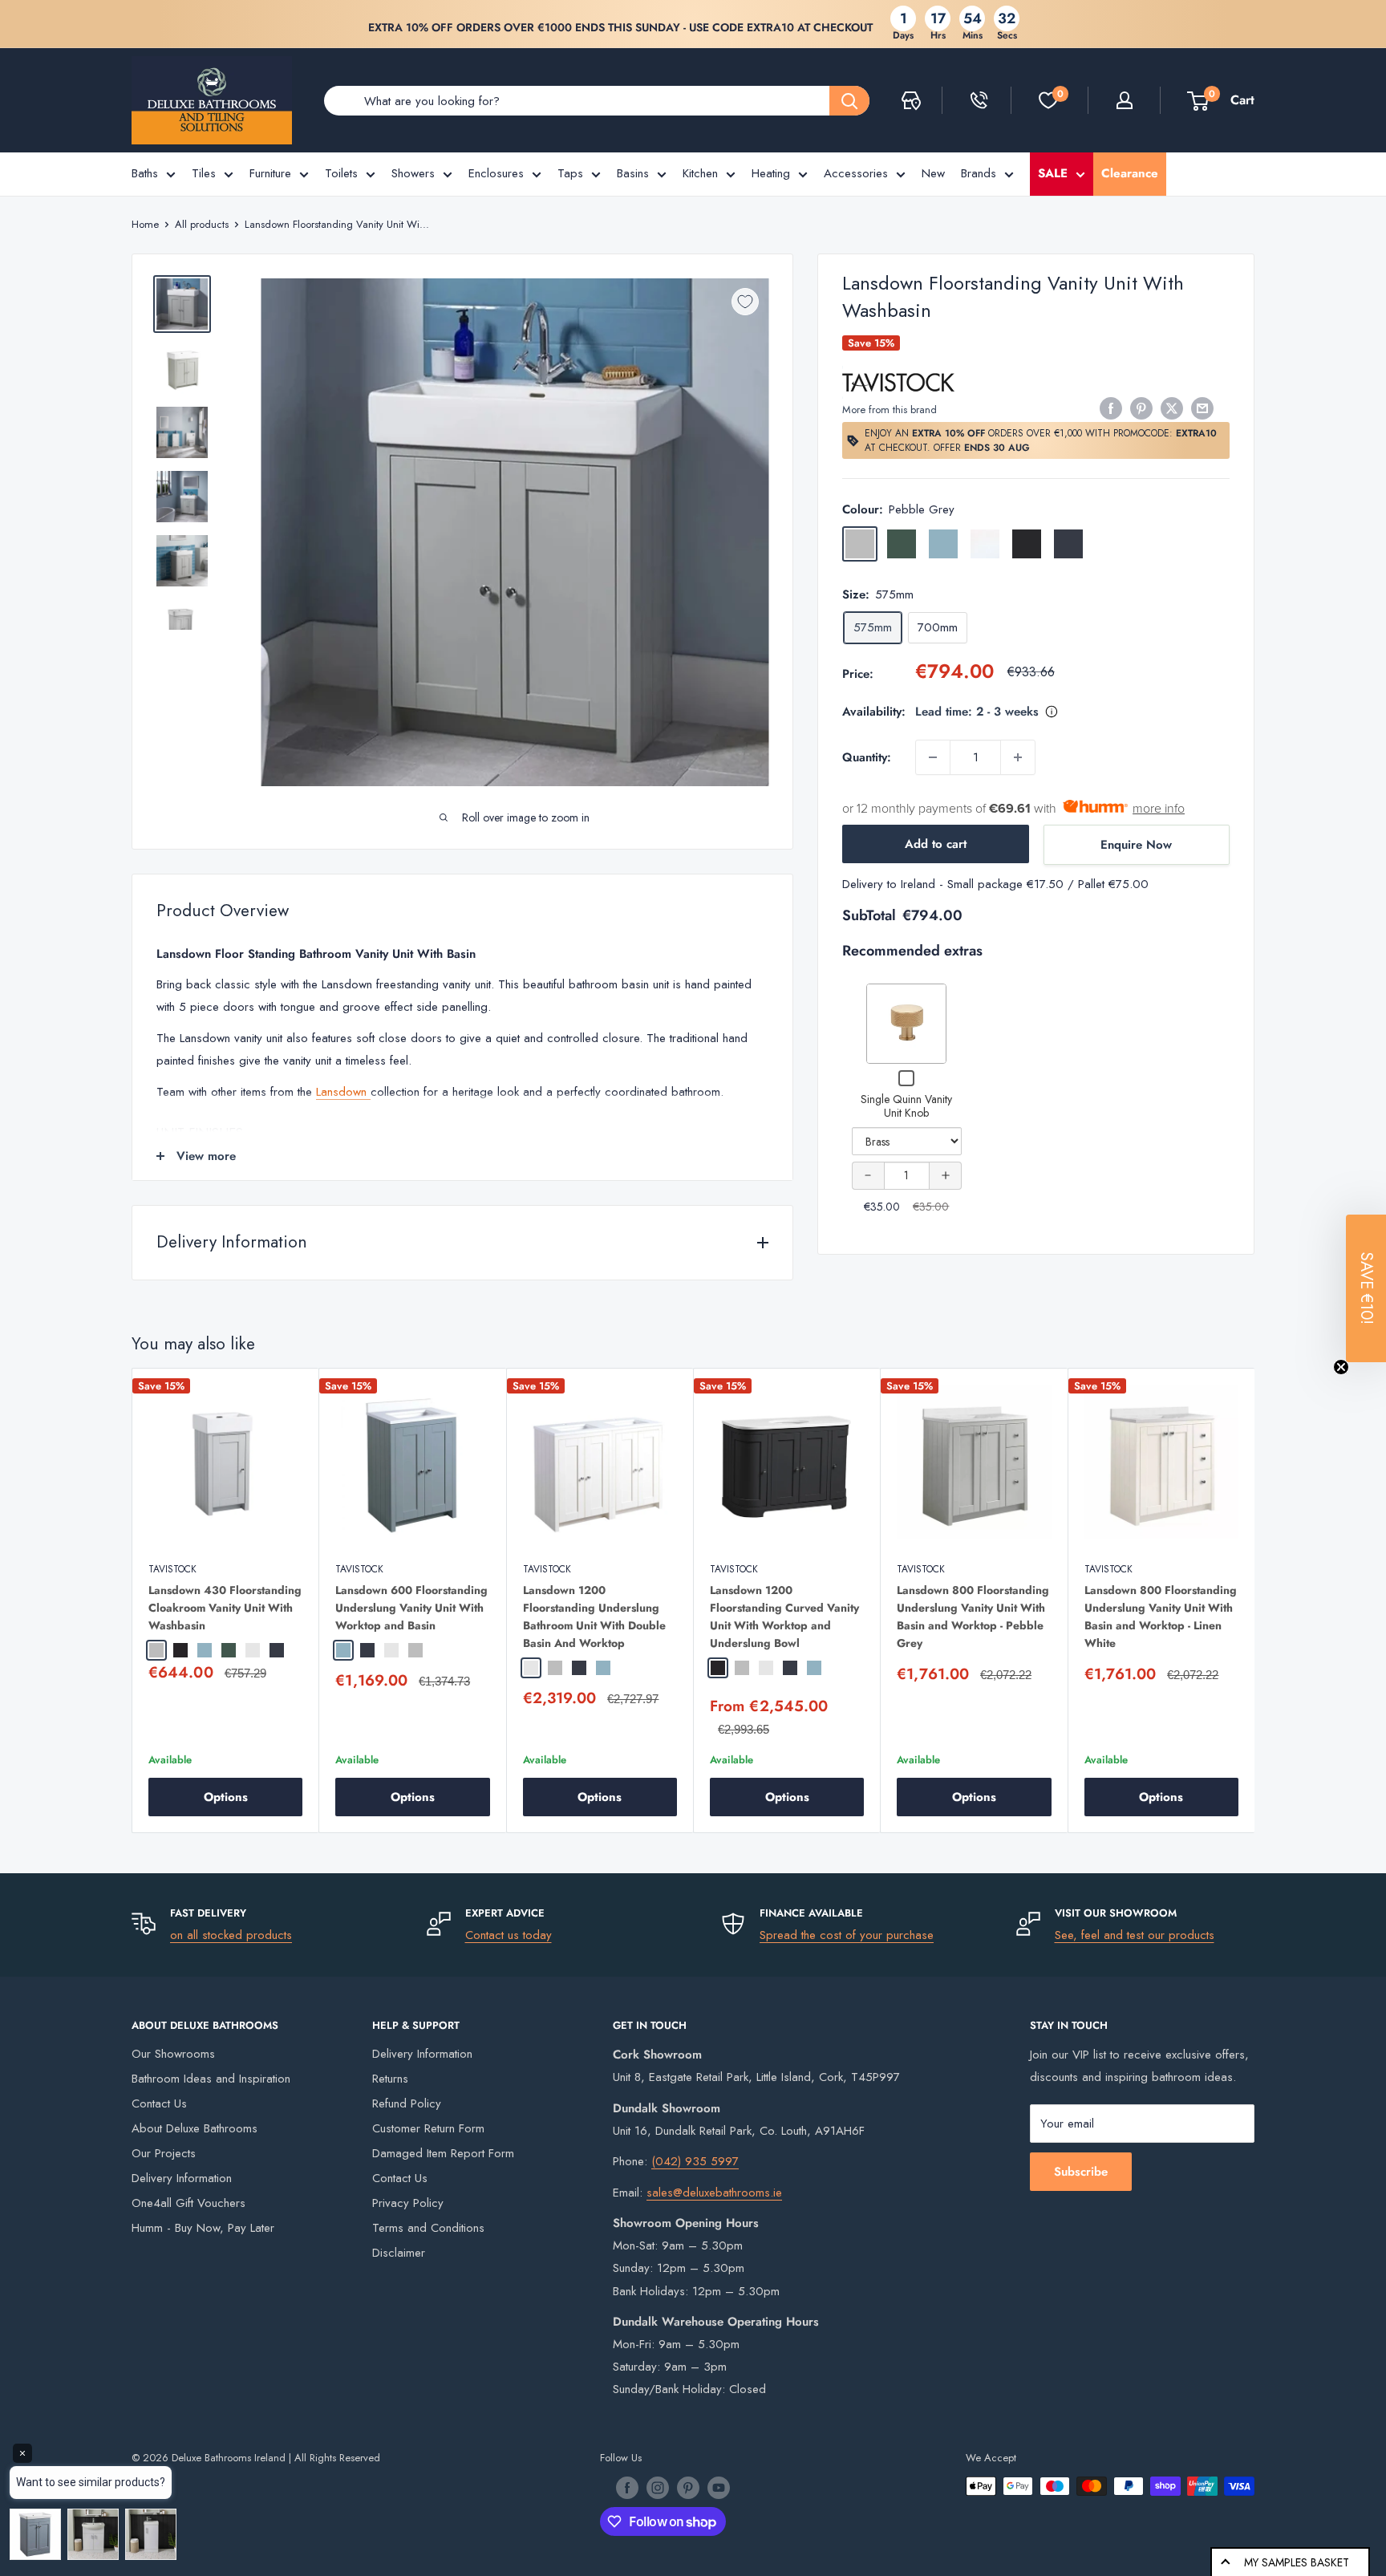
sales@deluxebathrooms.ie (714, 2193)
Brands (979, 173)
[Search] (849, 101)
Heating (771, 173)
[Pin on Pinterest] (1141, 408)
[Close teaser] (1341, 1367)
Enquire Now (1136, 845)
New (933, 173)
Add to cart (936, 844)
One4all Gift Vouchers (188, 2203)
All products (202, 224)
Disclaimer (399, 2253)
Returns (390, 2079)
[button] (1366, 1288)
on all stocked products (231, 1935)
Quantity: (867, 757)
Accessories (856, 173)
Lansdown (343, 1092)
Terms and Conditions (428, 2228)
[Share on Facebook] (1111, 408)
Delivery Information (182, 2178)
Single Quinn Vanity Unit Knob (906, 1106)
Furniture (270, 173)
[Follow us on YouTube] (719, 2488)
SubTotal (869, 915)
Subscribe (1081, 2172)
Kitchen (700, 173)
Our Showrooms (173, 2054)
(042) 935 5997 (695, 2161)
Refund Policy (407, 2103)
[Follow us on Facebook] (627, 2488)
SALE (1053, 173)
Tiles (204, 173)
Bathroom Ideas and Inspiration (211, 2079)
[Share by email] (1202, 408)
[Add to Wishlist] (745, 302)
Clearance (1130, 173)
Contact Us (159, 2103)
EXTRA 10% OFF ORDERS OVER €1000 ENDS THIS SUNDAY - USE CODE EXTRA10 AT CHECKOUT (620, 27)
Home (145, 224)
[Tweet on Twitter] (1172, 408)
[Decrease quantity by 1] (933, 757)
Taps (570, 173)
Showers (413, 173)
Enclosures (496, 173)
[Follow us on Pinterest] (688, 2488)
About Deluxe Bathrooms (195, 2128)
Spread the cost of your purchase (847, 1935)
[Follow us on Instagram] (658, 2488)
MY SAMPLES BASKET (1297, 2562)
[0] (1048, 100)
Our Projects (164, 2153)
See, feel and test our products (1135, 1935)
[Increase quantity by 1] (1018, 757)
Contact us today (509, 1935)
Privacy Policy (408, 2203)
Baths (145, 173)
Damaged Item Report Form (443, 2153)
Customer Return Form (428, 2128)
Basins (633, 173)
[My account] (1125, 100)
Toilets (341, 173)
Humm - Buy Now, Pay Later (203, 2228)
